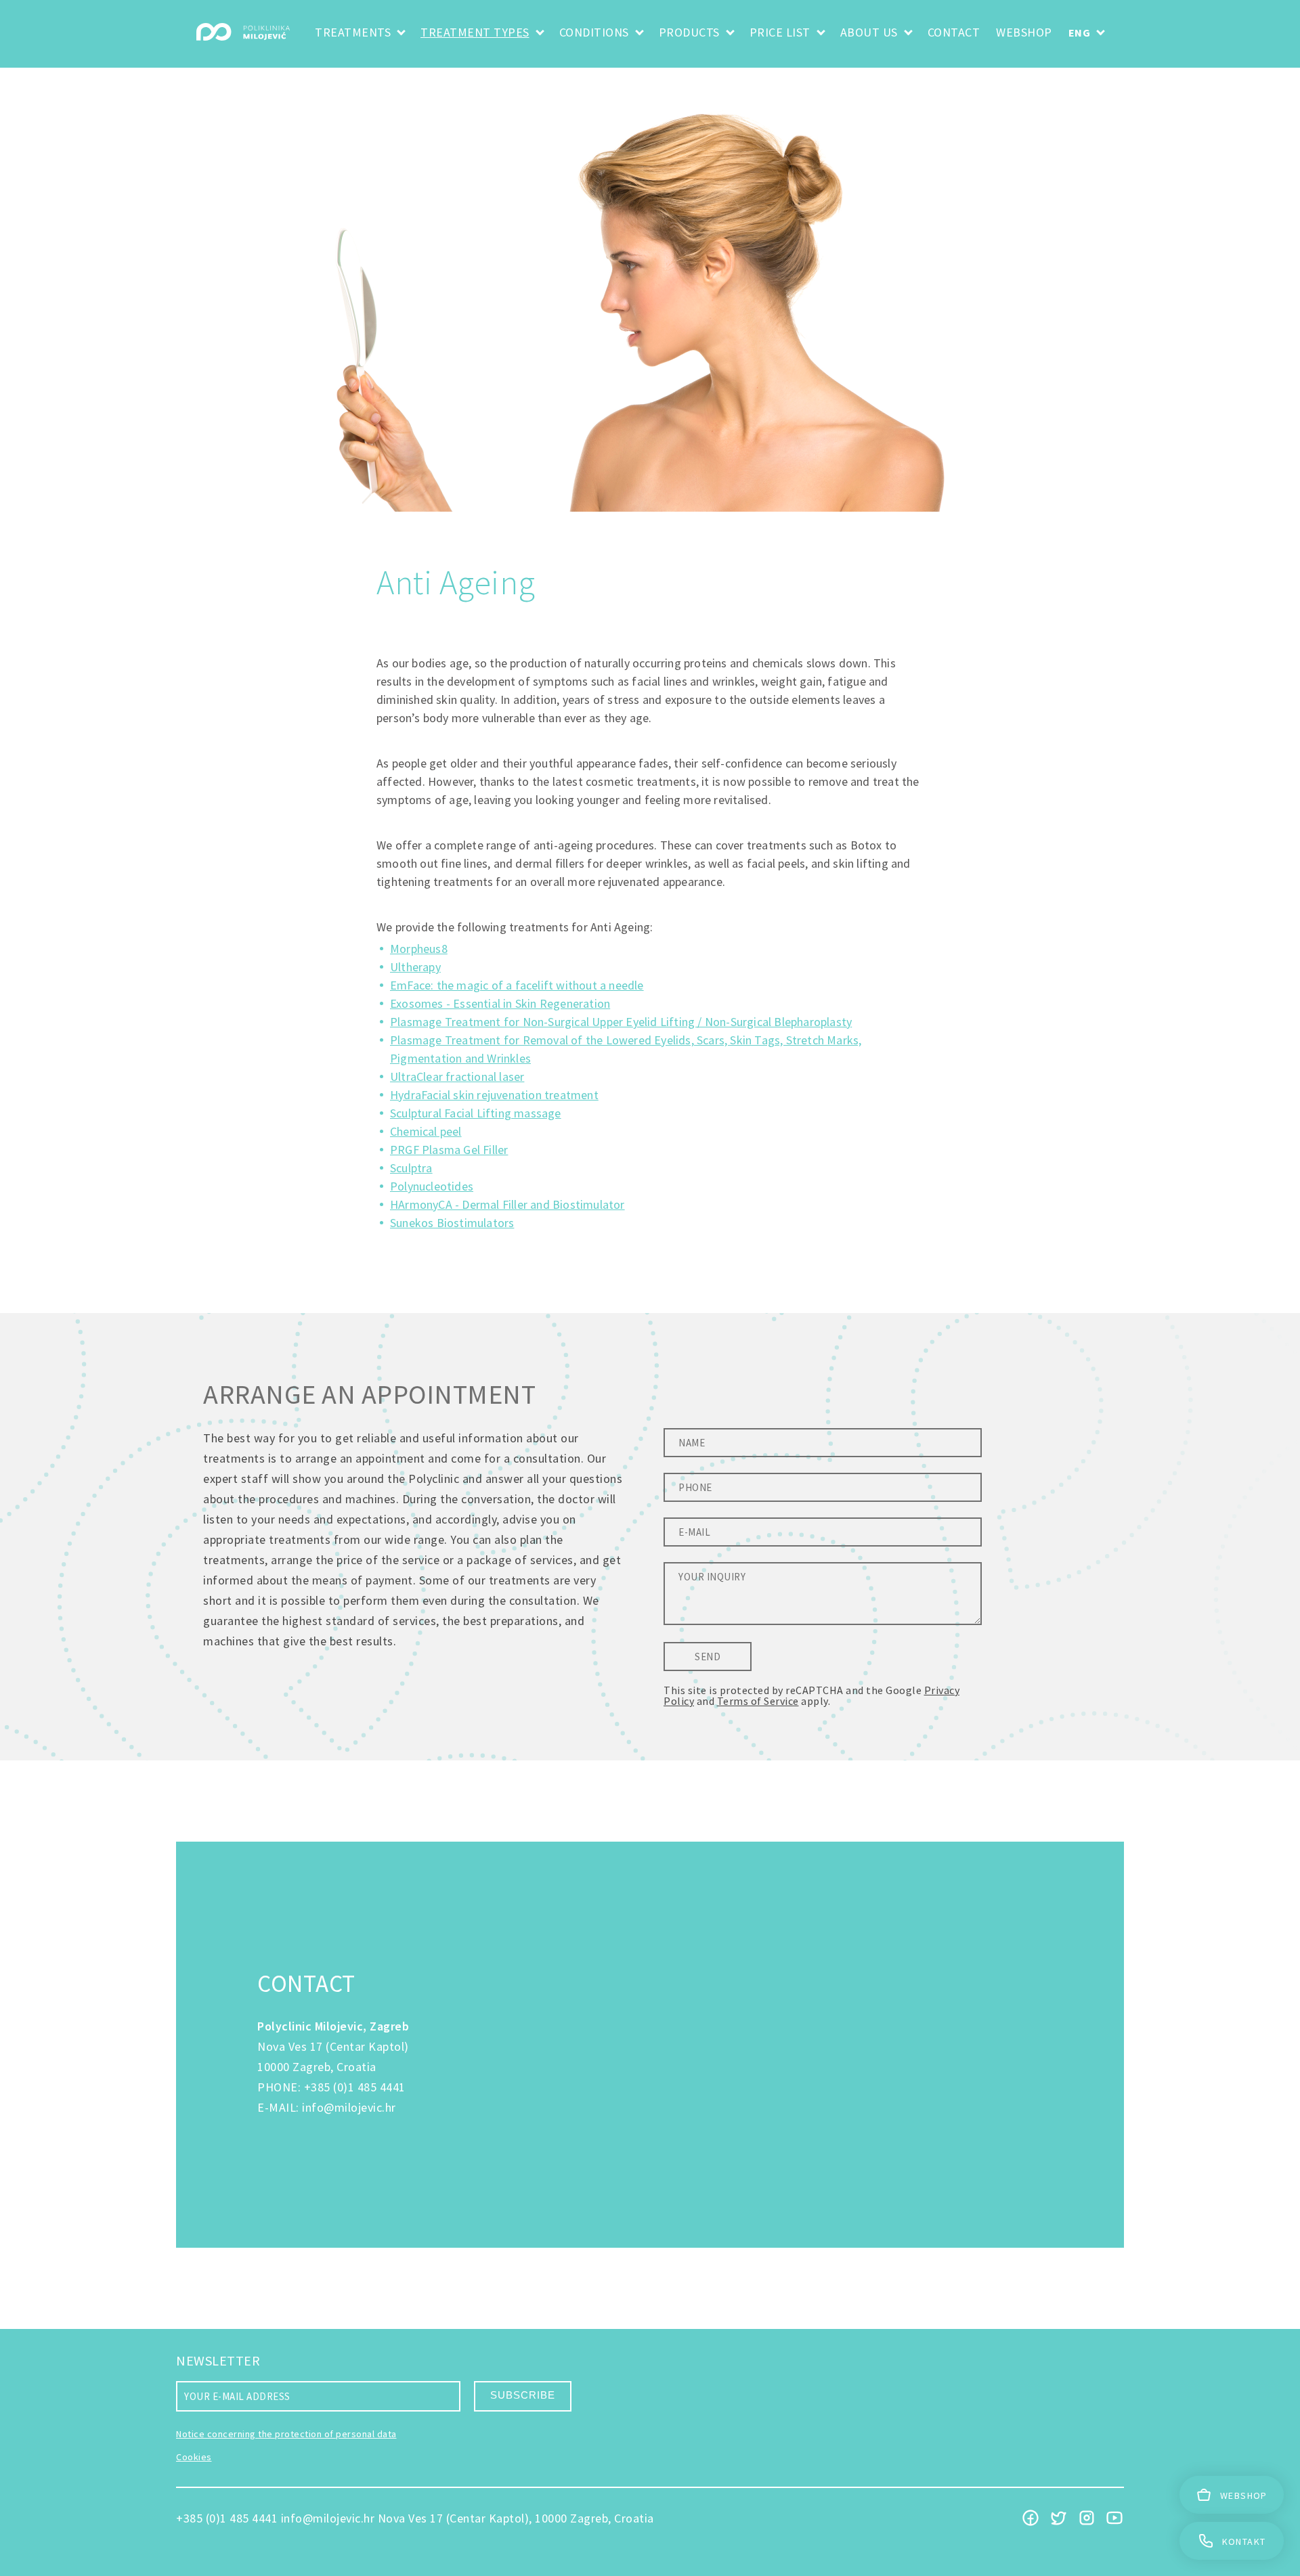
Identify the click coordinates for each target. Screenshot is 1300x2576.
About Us (869, 32)
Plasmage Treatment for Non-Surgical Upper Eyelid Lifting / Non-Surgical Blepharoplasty (621, 1022)
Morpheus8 (419, 949)
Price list (780, 32)
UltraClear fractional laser (457, 1076)
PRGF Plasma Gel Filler (449, 1150)
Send (708, 1657)
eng (1080, 32)
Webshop (1024, 32)
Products (689, 32)
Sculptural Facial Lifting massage (476, 1113)
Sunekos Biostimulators (452, 1223)
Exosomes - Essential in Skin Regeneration (500, 1003)
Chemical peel (426, 1131)
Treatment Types (475, 32)
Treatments (353, 32)
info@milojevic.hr (349, 2107)
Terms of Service (758, 1701)
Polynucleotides (432, 1186)
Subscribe (523, 2395)
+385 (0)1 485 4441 (355, 2087)
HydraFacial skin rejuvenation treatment (494, 1095)
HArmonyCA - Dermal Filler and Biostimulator (507, 1204)
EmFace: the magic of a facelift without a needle (517, 985)
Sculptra (411, 1168)
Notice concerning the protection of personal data (286, 2434)
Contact (954, 32)
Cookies (194, 2457)
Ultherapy (415, 967)
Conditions (594, 32)
